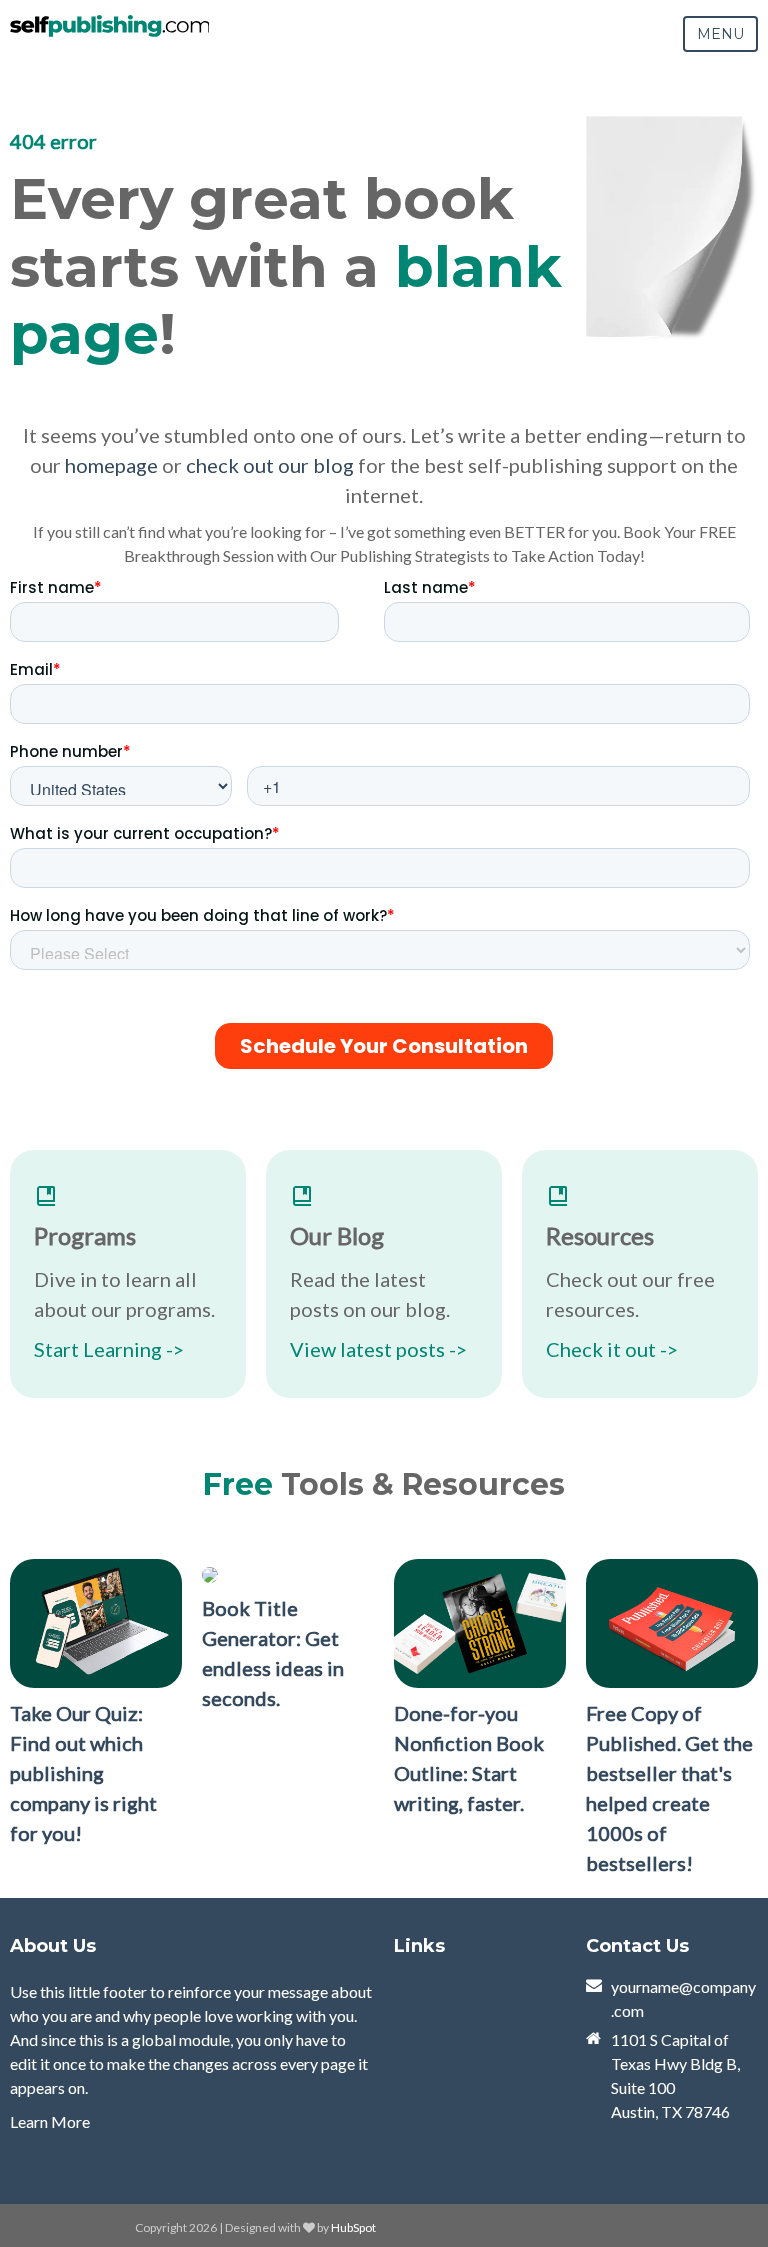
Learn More (50, 2121)
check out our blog (270, 465)
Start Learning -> (109, 1349)
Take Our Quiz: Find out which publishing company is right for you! (83, 1773)
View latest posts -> (378, 1349)
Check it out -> (612, 1349)
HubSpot (353, 2227)
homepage (111, 465)
